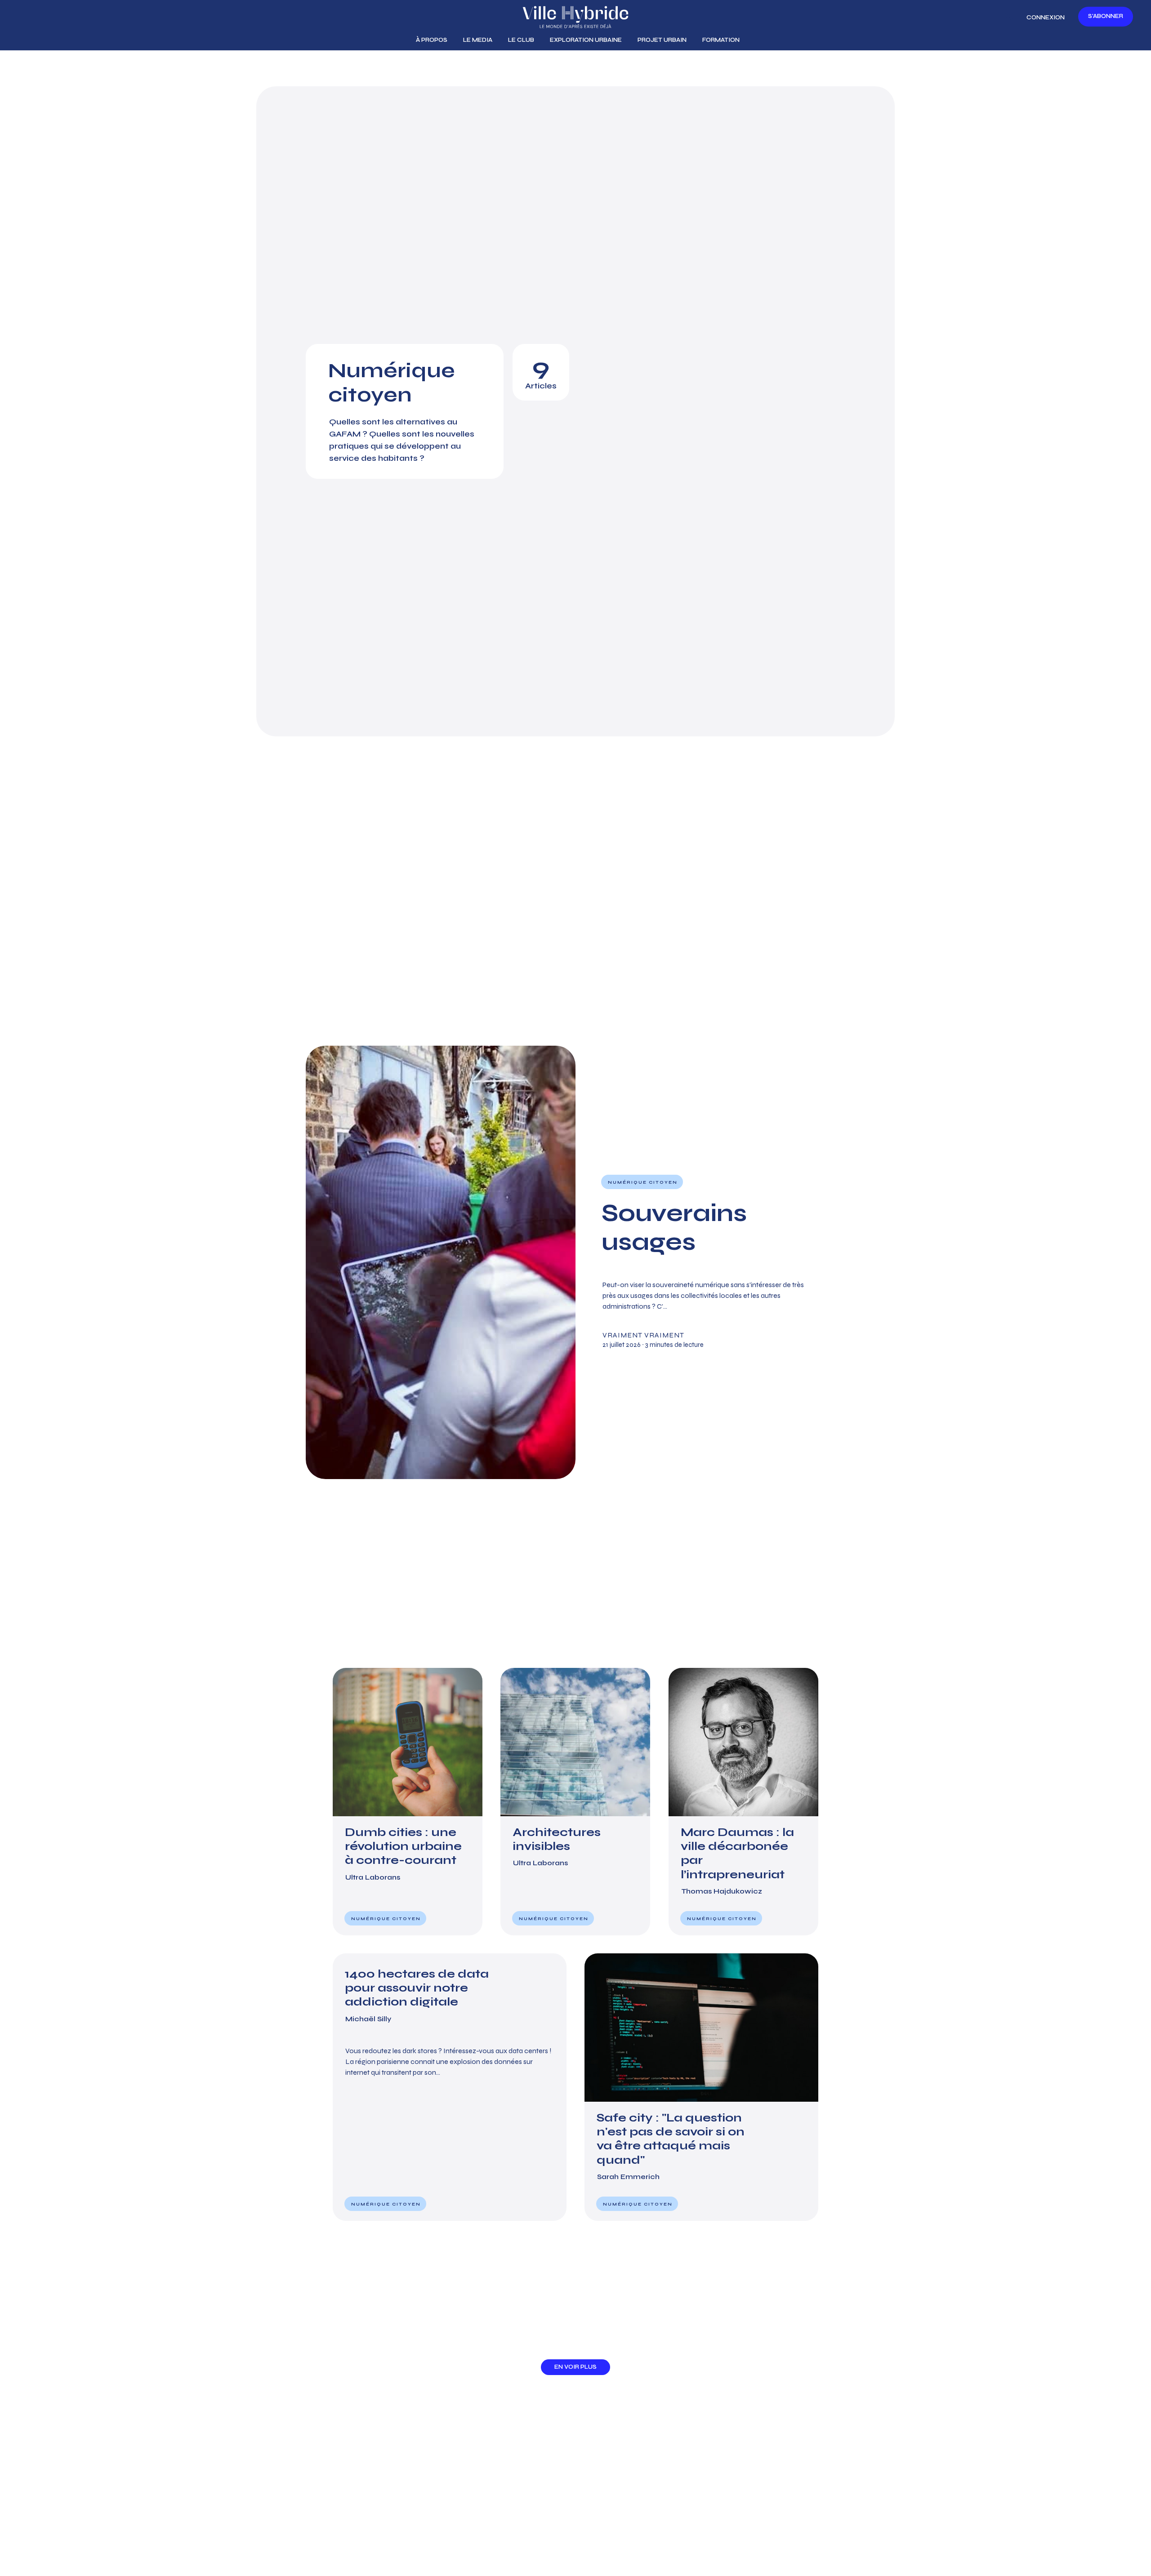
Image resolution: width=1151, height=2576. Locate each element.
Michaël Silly (368, 2019)
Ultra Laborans (373, 1877)
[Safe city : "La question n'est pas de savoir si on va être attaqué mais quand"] (701, 2087)
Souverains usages (674, 1227)
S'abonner (1106, 16)
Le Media (478, 40)
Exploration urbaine (586, 40)
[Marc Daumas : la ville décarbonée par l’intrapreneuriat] (743, 1802)
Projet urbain (662, 40)
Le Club (521, 40)
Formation (721, 40)
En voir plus (575, 2367)
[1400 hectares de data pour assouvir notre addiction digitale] (450, 2087)
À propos (432, 40)
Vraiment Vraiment (643, 1335)
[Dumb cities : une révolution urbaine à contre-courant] (408, 1802)
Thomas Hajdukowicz (722, 1891)
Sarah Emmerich (628, 2177)
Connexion (1046, 18)
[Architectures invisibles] (575, 1802)
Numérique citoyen (643, 1182)
